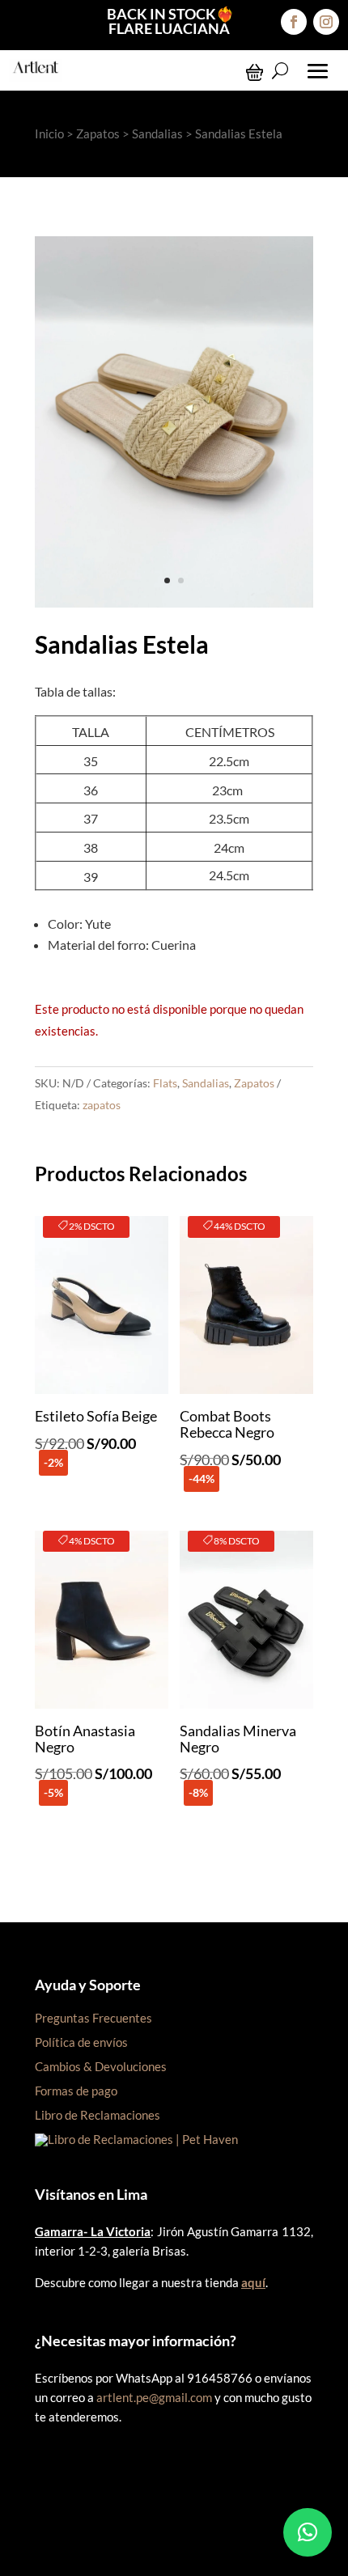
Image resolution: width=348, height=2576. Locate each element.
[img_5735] (174, 602)
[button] (308, 2532)
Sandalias (157, 133)
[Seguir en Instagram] (326, 22)
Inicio (49, 133)
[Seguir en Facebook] (294, 22)
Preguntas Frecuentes (93, 2018)
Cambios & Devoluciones (101, 2066)
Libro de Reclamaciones (98, 2115)
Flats (165, 1083)
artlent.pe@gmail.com (154, 2397)
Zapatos (98, 133)
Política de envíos (81, 2042)
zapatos (102, 1105)
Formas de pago (76, 2091)
